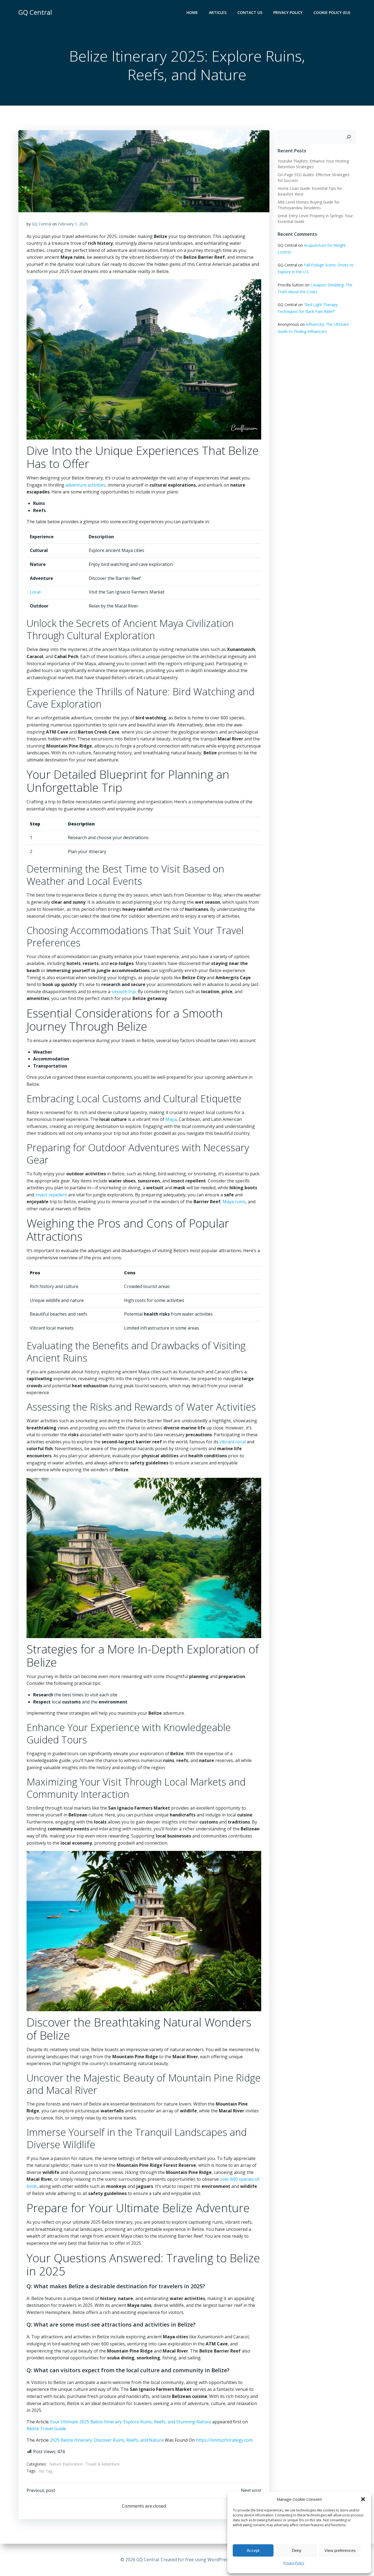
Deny (297, 2550)
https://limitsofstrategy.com (224, 2440)
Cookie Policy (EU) (332, 12)
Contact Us (250, 12)
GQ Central (41, 224)
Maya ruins (234, 1202)
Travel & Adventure (103, 2464)
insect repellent (51, 1195)
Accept (253, 2550)
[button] (363, 2499)
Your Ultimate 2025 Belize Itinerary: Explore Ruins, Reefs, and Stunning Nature (130, 2422)
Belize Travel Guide (46, 2429)
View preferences (340, 2550)
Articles (218, 12)
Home (192, 12)
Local (35, 592)
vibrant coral (233, 1442)
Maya (171, 1119)
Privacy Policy (294, 2563)
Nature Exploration (66, 2464)
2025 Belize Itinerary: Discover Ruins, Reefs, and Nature (107, 2440)
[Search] (349, 137)
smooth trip (124, 992)
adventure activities (85, 485)
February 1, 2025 (73, 224)
